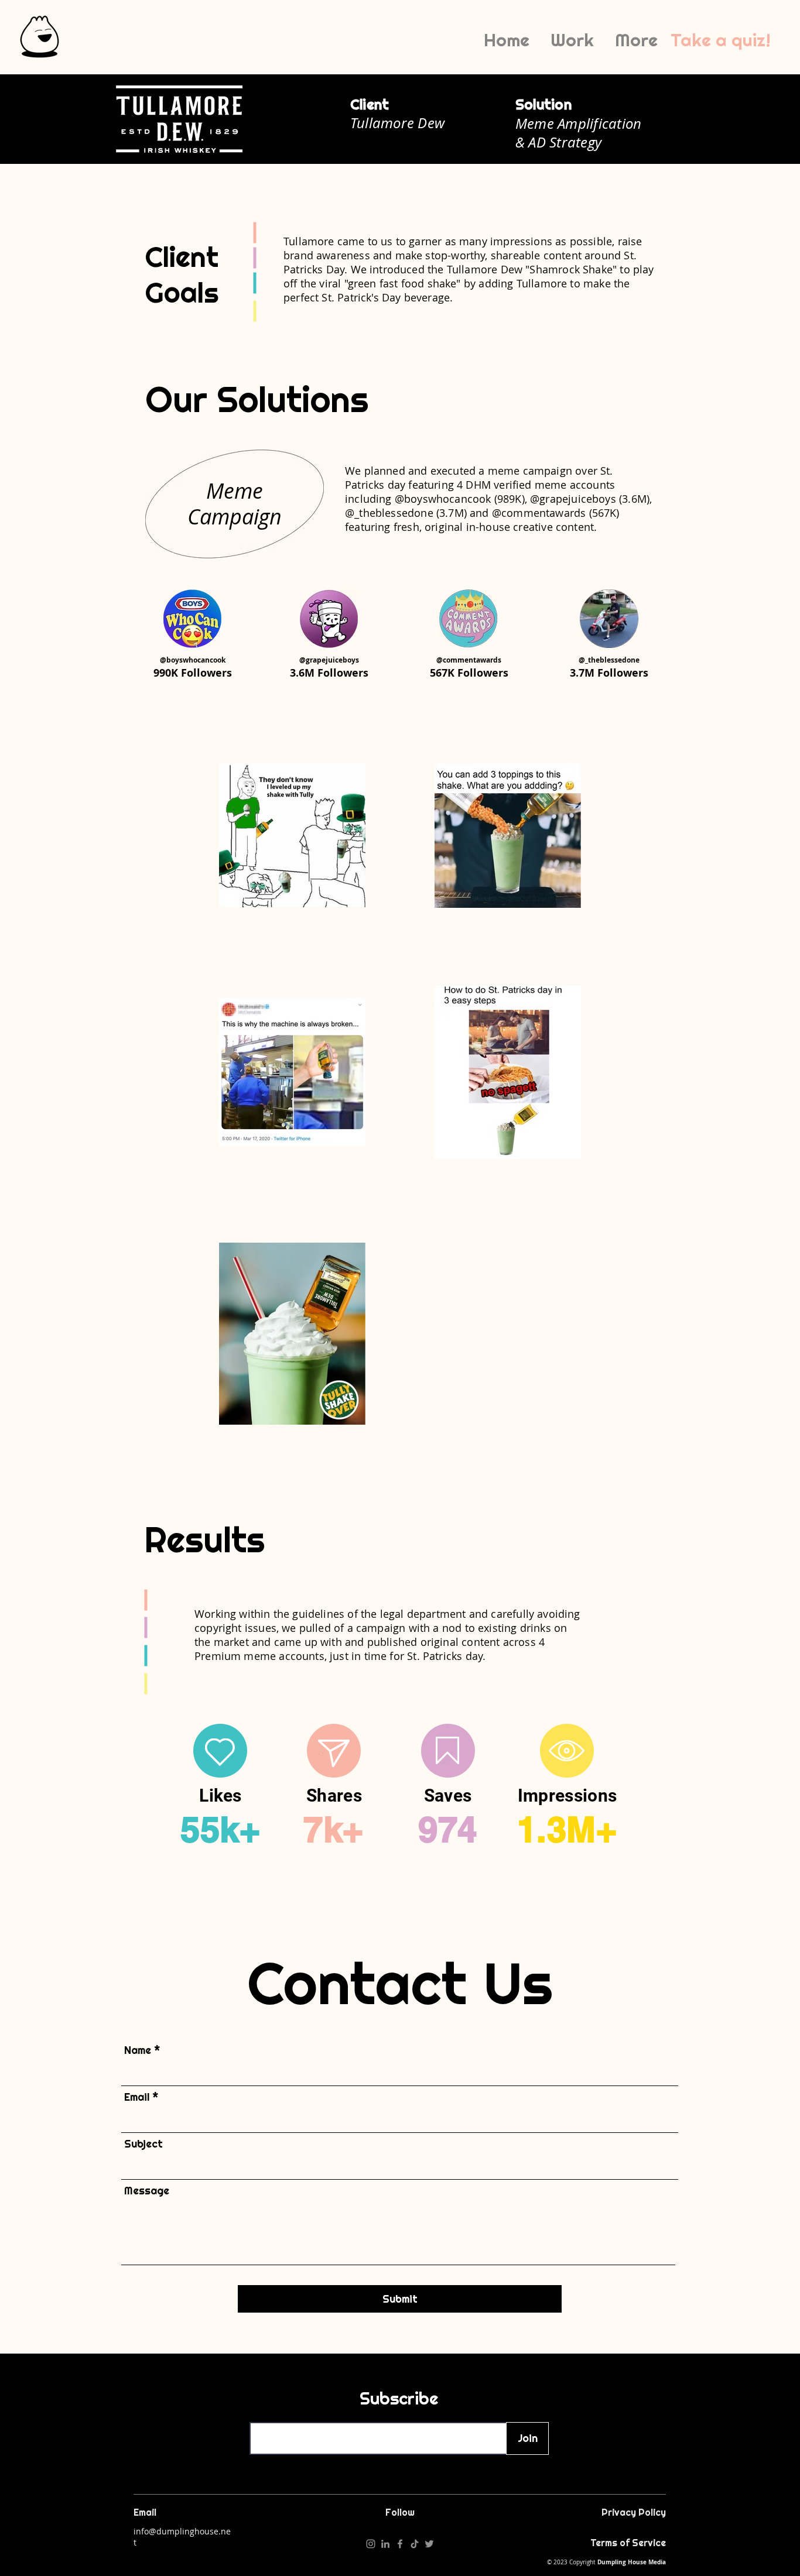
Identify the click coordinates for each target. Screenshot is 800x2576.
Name (138, 2050)
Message (147, 2191)
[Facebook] (400, 2544)
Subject (143, 2144)
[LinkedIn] (385, 2544)
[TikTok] (415, 2544)
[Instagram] (371, 2544)
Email (137, 2097)
